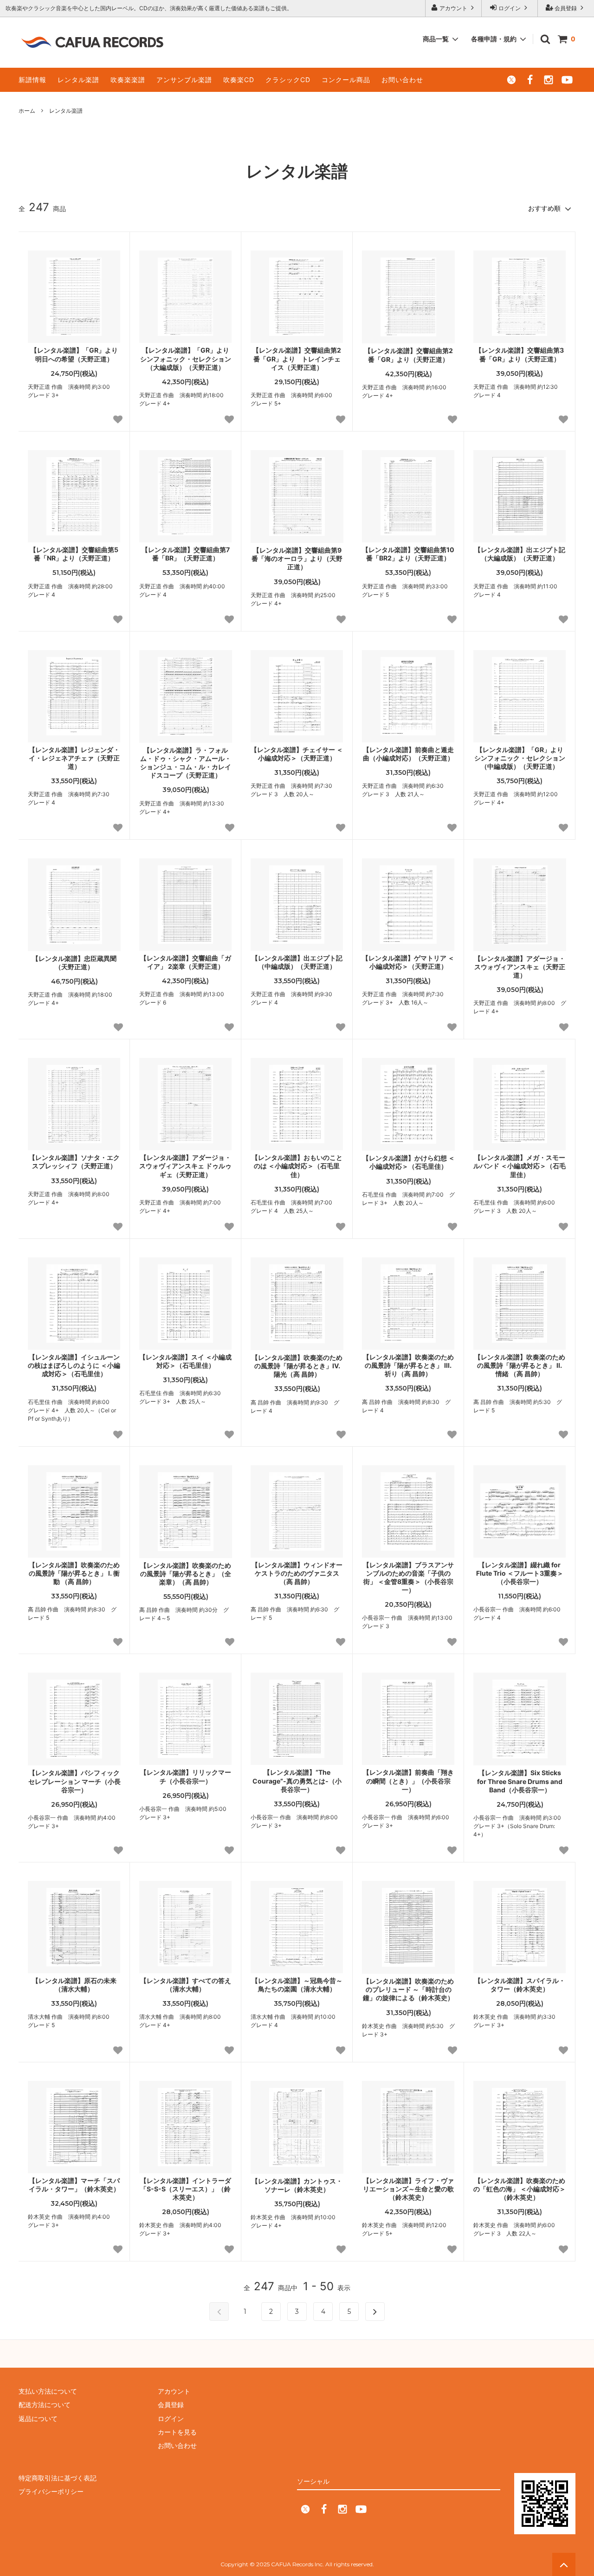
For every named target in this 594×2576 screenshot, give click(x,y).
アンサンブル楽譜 (184, 80)
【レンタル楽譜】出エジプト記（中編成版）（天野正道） (297, 962)
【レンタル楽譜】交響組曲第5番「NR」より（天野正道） (74, 554)
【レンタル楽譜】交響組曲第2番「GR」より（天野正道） (409, 355)
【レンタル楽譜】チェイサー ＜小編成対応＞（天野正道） (297, 754)
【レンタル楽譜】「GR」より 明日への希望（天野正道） (74, 354)
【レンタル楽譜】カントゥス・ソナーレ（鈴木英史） (297, 2185)
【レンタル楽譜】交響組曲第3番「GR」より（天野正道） (520, 354)
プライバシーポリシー (51, 2491)
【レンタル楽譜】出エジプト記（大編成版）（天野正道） (520, 554)
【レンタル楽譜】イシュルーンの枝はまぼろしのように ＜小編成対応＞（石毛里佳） (74, 1365)
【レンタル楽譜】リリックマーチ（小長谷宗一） (186, 1776)
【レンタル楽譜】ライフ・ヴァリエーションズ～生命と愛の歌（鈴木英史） (408, 2189)
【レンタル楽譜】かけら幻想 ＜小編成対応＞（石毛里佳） (409, 1162)
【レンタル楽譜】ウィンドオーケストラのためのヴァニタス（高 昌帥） (297, 1573)
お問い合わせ (402, 80)
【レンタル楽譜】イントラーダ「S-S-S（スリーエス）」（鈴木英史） (186, 2189)
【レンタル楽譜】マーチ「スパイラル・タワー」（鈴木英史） (74, 2185)
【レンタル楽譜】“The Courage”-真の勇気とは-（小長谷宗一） (297, 1781)
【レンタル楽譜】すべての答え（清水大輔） (186, 1985)
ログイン (510, 8)
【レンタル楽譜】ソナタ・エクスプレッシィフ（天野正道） (74, 1162)
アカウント (453, 8)
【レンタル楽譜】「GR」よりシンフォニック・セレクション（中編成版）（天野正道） (520, 758)
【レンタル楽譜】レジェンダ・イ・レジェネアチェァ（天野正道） (74, 758)
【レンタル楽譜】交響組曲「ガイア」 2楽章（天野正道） (186, 962)
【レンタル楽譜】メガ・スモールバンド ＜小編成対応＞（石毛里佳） (520, 1166)
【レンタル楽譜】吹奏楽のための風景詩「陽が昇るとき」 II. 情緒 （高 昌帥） (520, 1365)
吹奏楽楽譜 (128, 80)
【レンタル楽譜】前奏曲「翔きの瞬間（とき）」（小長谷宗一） (408, 1781)
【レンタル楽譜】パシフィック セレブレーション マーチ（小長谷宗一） (74, 1781)
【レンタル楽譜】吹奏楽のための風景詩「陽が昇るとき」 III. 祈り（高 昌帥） (408, 1365)
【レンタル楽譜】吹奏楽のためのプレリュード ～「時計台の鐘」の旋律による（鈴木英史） (408, 1989)
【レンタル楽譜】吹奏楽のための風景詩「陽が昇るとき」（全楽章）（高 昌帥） (186, 1574)
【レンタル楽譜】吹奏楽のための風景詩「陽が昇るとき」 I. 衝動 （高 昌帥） (74, 1573)
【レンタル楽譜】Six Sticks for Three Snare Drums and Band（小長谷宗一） (520, 1781)
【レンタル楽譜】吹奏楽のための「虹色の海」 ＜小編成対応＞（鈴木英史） (520, 2189)
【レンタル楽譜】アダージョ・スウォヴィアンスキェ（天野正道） (520, 967)
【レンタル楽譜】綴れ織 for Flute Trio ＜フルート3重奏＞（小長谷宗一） (520, 1573)
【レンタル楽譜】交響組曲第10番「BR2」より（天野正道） (408, 554)
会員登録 (566, 8)
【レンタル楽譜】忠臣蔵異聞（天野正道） (74, 963)
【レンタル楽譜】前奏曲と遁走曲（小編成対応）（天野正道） (408, 754)
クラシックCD (288, 80)
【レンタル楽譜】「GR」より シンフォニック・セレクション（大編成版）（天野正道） (186, 358)
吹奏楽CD (239, 80)
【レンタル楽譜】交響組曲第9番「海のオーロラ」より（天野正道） (297, 558)
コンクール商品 (346, 80)
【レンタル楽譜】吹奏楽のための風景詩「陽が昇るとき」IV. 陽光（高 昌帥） (297, 1366)
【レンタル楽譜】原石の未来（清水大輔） (74, 1985)
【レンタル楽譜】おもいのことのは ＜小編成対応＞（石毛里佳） (297, 1166)
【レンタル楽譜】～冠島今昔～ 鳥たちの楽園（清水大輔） (297, 1985)
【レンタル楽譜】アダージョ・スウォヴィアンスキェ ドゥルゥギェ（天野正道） (185, 1166)
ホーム (27, 111)
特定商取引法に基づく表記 (58, 2478)
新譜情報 (32, 80)
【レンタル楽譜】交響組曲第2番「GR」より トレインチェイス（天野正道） (297, 358)
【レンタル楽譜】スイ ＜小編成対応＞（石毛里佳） (185, 1361)
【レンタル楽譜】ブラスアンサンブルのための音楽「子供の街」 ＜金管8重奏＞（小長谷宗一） (408, 1578)
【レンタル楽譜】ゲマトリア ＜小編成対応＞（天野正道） (408, 962)
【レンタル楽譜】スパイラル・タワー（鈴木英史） (520, 1985)
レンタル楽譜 (78, 80)
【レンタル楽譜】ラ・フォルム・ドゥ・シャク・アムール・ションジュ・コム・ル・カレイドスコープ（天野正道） (186, 763)
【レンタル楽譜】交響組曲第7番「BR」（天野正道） (186, 554)
